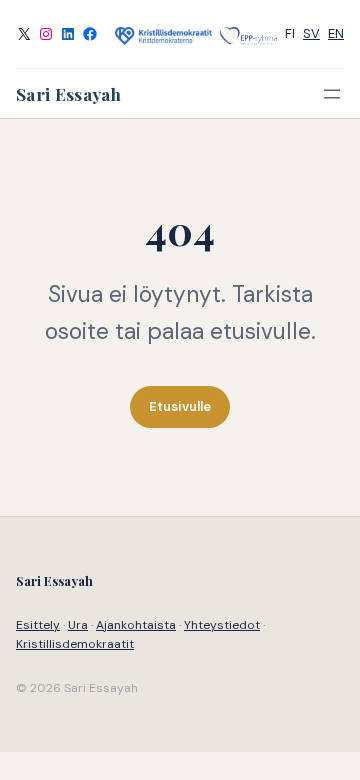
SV (311, 33)
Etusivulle (180, 406)
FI (290, 33)
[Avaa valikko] (332, 94)
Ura (78, 625)
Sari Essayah (68, 93)
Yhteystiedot (222, 625)
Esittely (38, 625)
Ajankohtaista (136, 625)
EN (336, 33)
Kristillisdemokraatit (75, 644)
